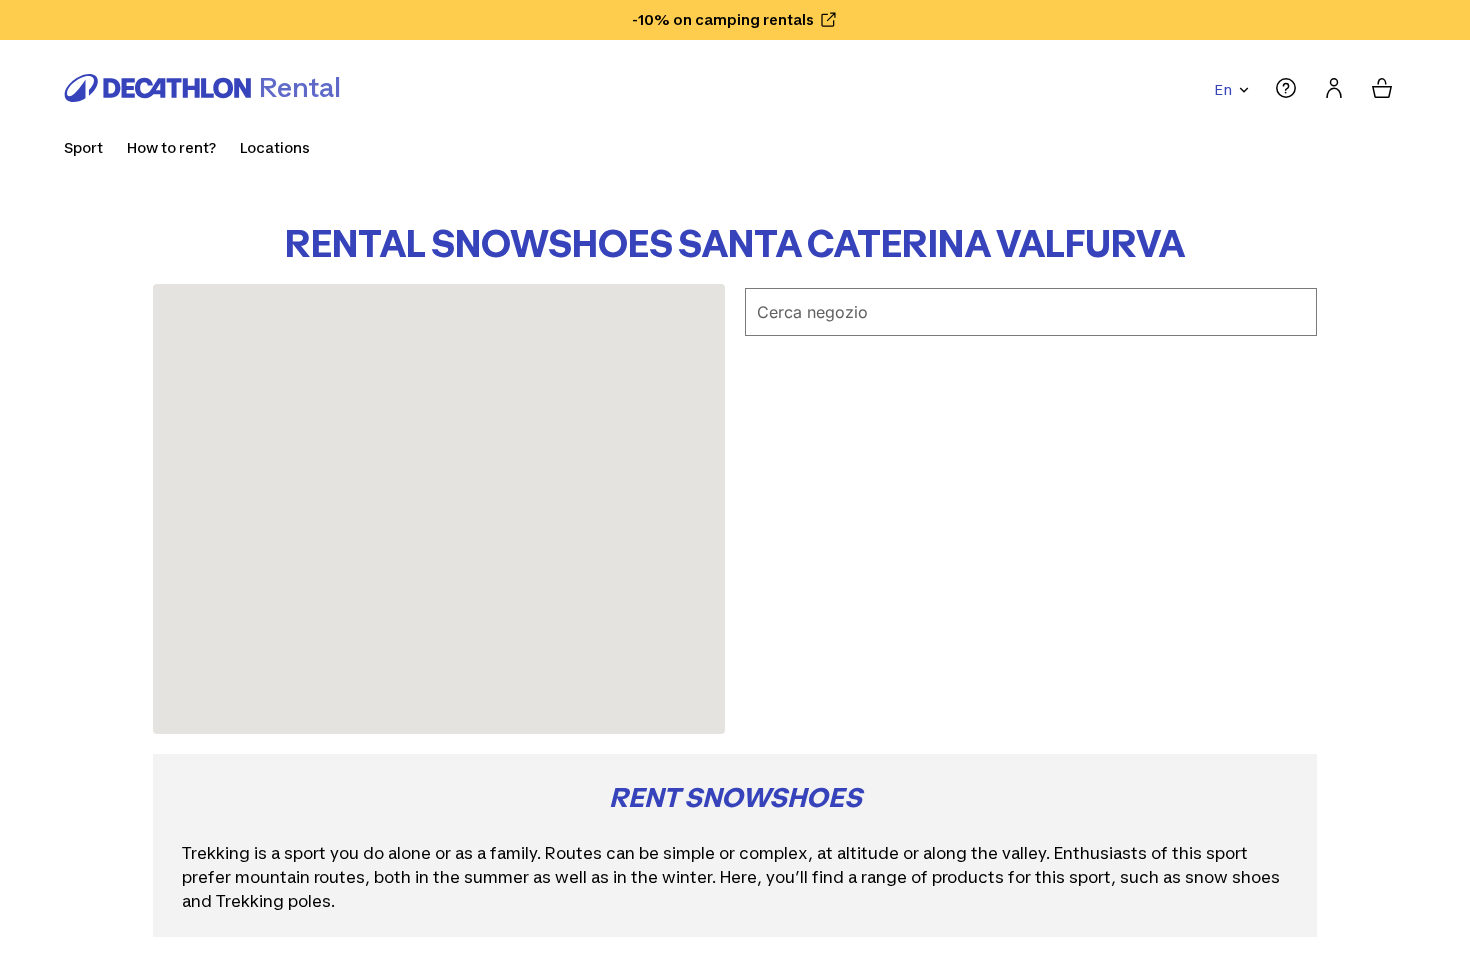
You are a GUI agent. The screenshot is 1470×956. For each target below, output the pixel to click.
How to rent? (171, 147)
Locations (275, 147)
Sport (83, 147)
